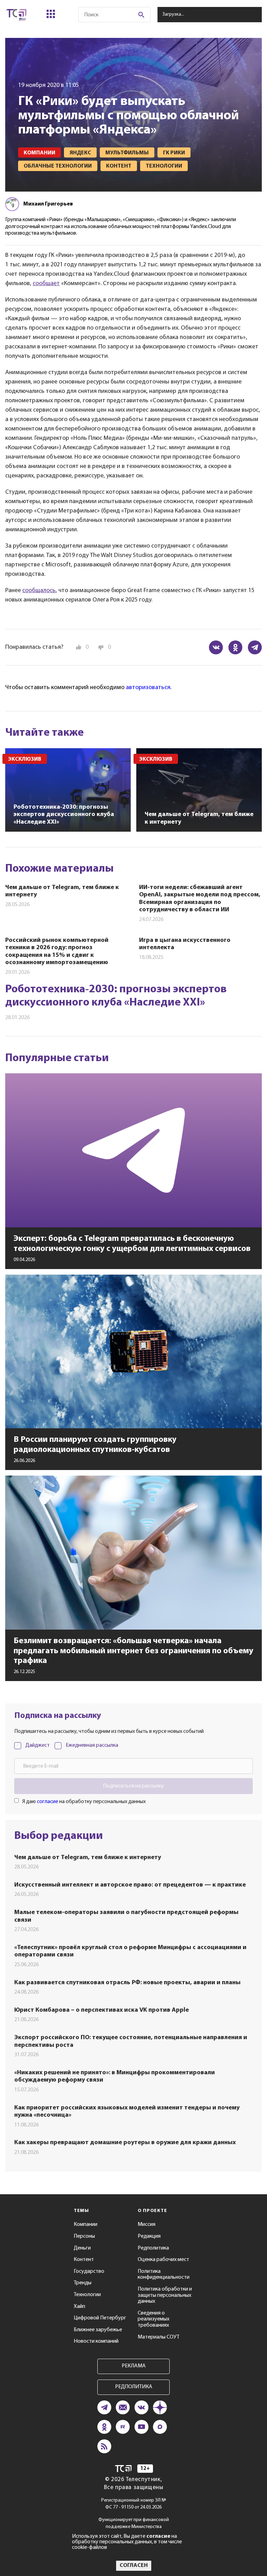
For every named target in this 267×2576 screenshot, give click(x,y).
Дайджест (38, 1745)
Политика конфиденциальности (164, 2275)
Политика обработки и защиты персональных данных (165, 2295)
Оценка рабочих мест (163, 2260)
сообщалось (39, 591)
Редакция (149, 2236)
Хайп (79, 2307)
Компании (86, 2224)
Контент (84, 2260)
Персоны (84, 2236)
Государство (89, 2271)
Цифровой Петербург (100, 2318)
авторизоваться (148, 688)
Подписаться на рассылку (133, 1786)
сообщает (46, 284)
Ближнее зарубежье (98, 2330)
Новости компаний (96, 2341)
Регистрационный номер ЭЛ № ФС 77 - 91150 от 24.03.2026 (134, 2504)
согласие (47, 1802)
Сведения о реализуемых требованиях (153, 2319)
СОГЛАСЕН (134, 2566)
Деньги (82, 2248)
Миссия (147, 2224)
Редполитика (153, 2248)
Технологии (87, 2295)
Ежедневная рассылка (92, 1745)
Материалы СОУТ (159, 2337)
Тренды (83, 2283)
